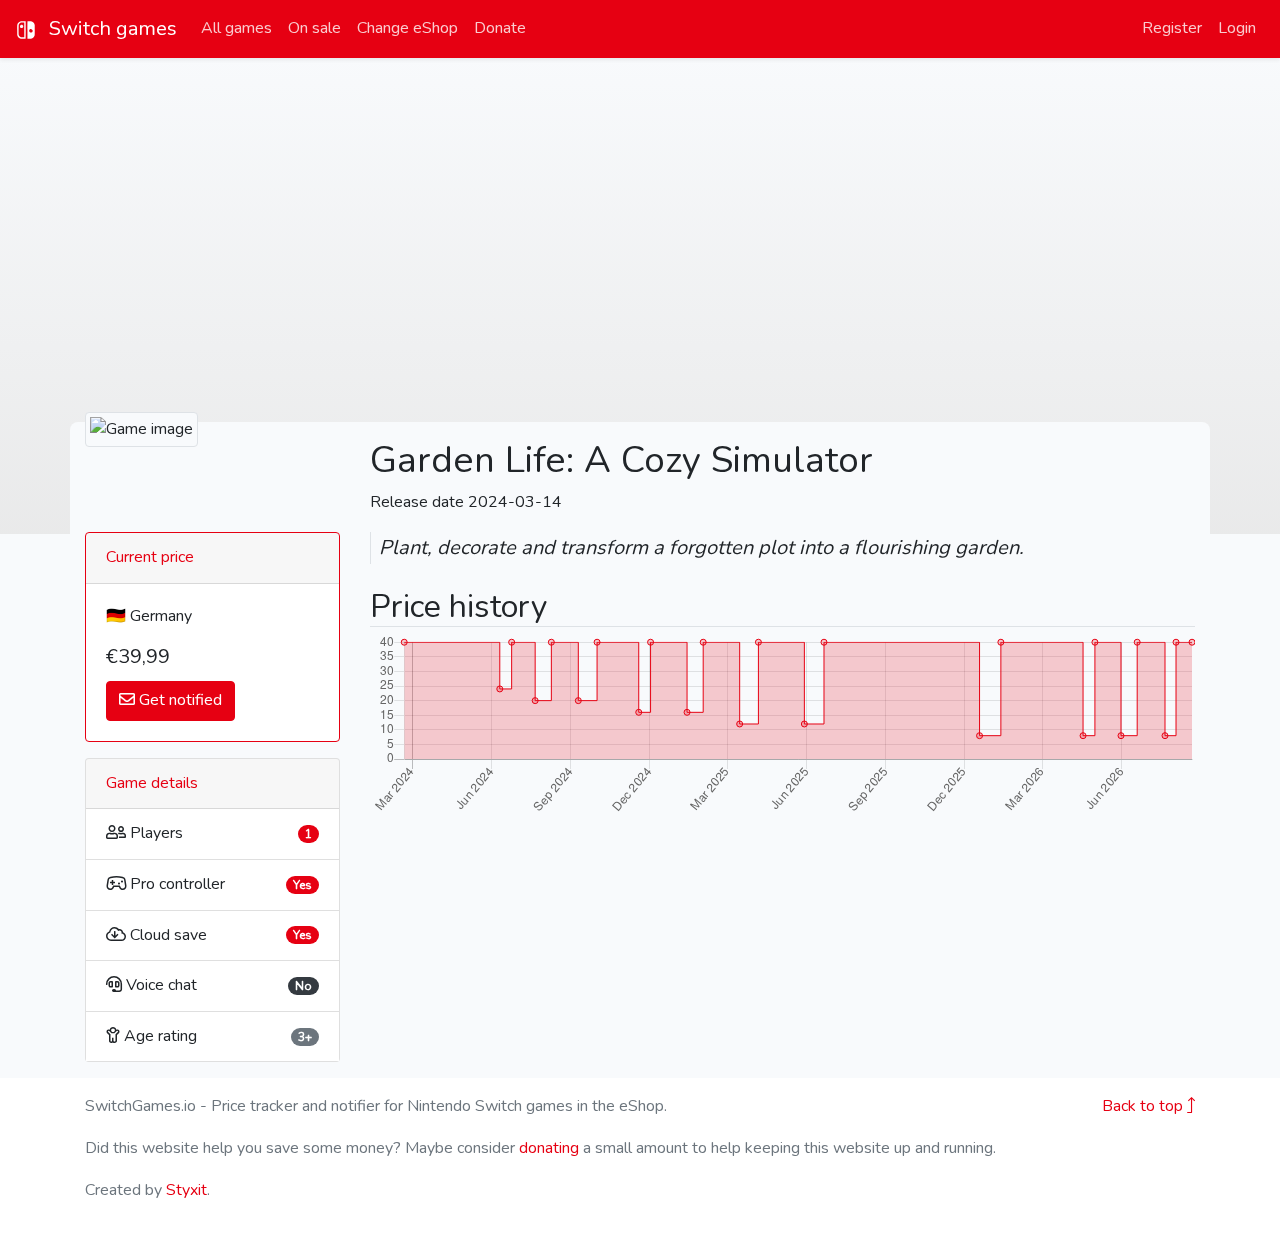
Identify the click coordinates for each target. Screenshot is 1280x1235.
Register (1172, 28)
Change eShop (407, 28)
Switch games (110, 28)
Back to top (1144, 1106)
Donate (500, 28)
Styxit (186, 1190)
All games (236, 28)
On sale (314, 28)
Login (1237, 28)
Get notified (178, 700)
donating (549, 1148)
